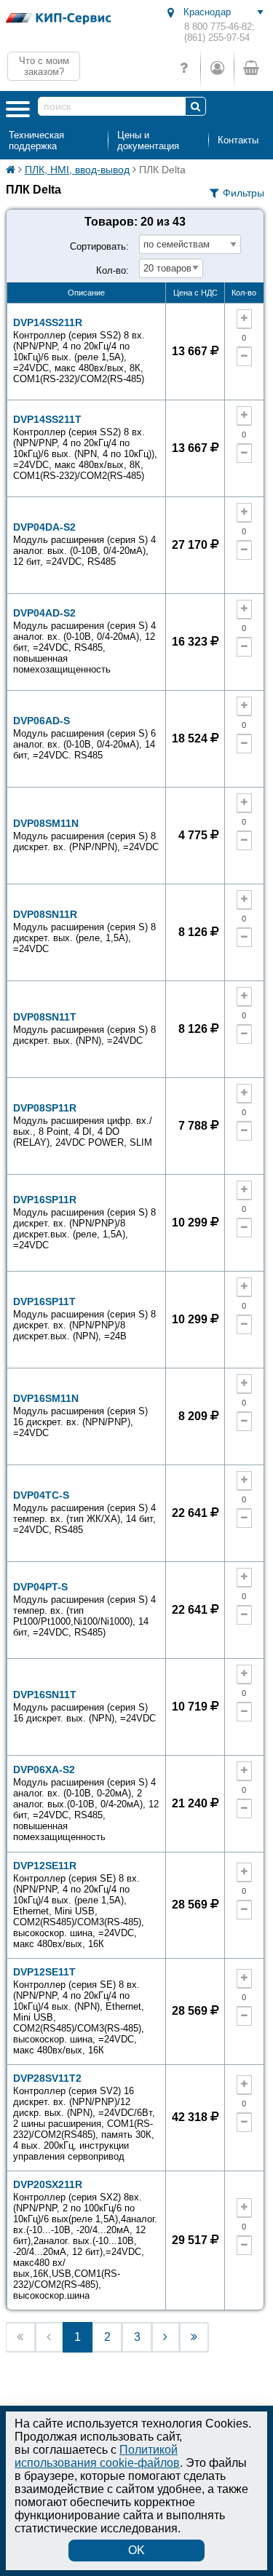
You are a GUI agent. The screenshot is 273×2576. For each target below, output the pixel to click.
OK (136, 2550)
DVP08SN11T (84, 1029)
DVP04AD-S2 (84, 641)
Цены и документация (148, 140)
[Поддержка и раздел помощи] (184, 68)
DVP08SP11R (83, 1125)
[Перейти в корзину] (250, 68)
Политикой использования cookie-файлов (97, 2456)
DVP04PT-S (84, 1609)
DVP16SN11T (84, 1706)
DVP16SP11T (84, 1319)
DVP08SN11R (84, 931)
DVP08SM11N (86, 835)
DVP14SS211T (85, 447)
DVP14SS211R (79, 350)
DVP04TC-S (84, 1512)
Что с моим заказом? (44, 66)
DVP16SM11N (80, 1415)
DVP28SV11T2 (84, 2117)
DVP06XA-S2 (86, 1803)
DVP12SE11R (79, 1905)
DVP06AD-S (84, 738)
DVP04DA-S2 (84, 544)
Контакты (238, 140)
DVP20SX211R (85, 2240)
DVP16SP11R (84, 1222)
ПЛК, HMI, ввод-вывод (77, 170)
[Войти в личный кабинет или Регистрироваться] (217, 68)
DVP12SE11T (79, 2011)
